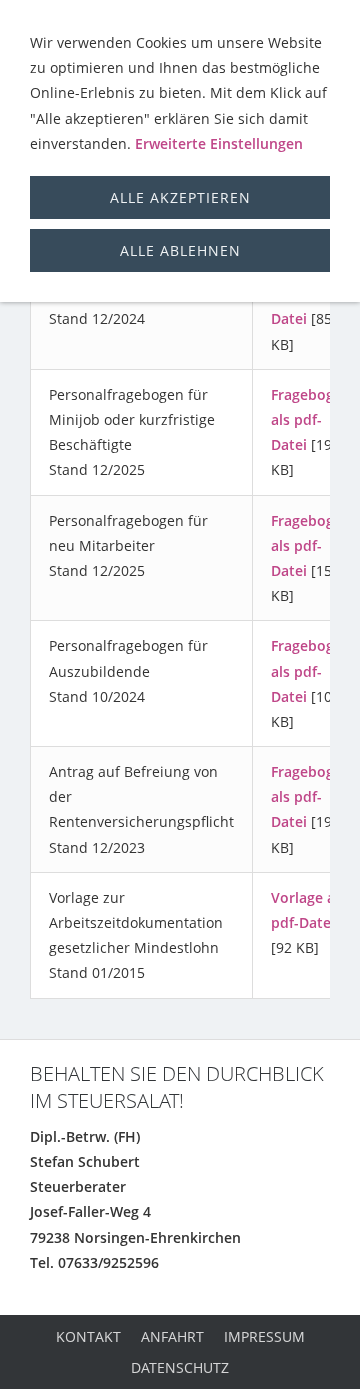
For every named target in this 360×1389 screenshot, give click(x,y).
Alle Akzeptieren (180, 197)
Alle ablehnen (180, 250)
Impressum (264, 1336)
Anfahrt (172, 1336)
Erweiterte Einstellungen (219, 143)
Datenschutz (180, 1367)
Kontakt (88, 1336)
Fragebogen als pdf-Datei (311, 419)
